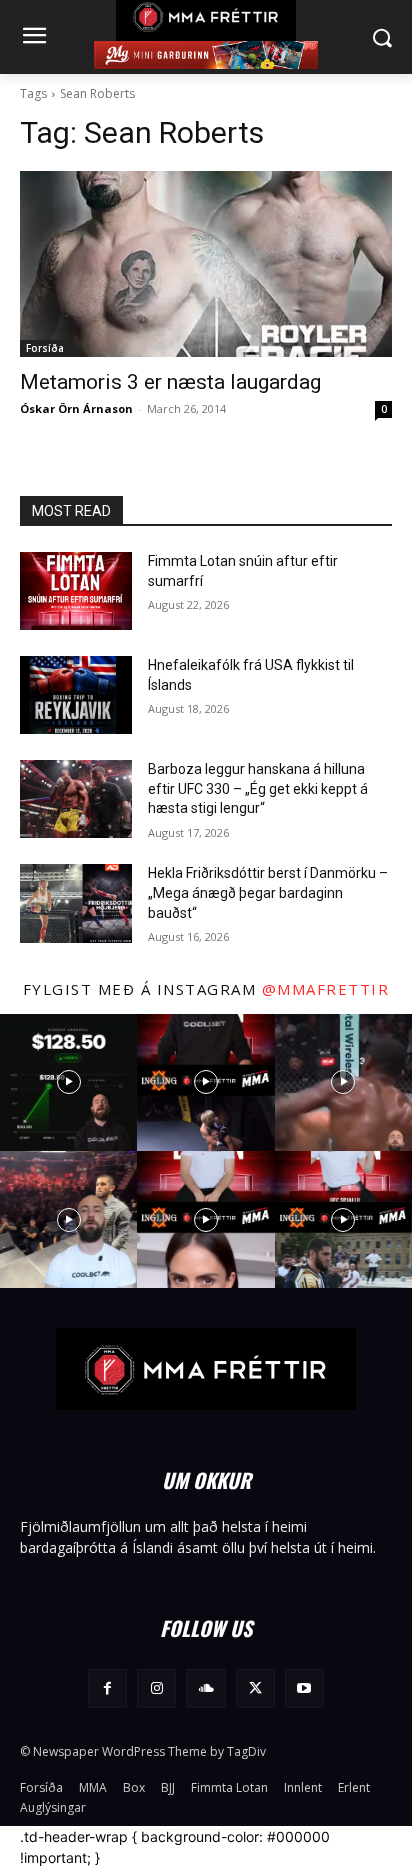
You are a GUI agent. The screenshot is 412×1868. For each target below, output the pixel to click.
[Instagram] (156, 1688)
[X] (255, 1688)
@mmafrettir (326, 989)
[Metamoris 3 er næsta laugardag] (206, 264)
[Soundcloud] (205, 1688)
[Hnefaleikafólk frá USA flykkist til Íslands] (76, 695)
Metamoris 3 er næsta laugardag (170, 382)
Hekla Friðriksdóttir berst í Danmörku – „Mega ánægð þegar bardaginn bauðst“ (268, 892)
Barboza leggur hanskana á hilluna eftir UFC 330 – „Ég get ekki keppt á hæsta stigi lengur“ (258, 788)
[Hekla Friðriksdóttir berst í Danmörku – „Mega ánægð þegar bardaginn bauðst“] (76, 903)
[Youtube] (304, 1688)
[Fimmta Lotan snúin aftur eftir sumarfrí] (76, 591)
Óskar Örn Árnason (76, 408)
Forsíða (45, 348)
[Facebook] (107, 1688)
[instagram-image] (68, 1082)
